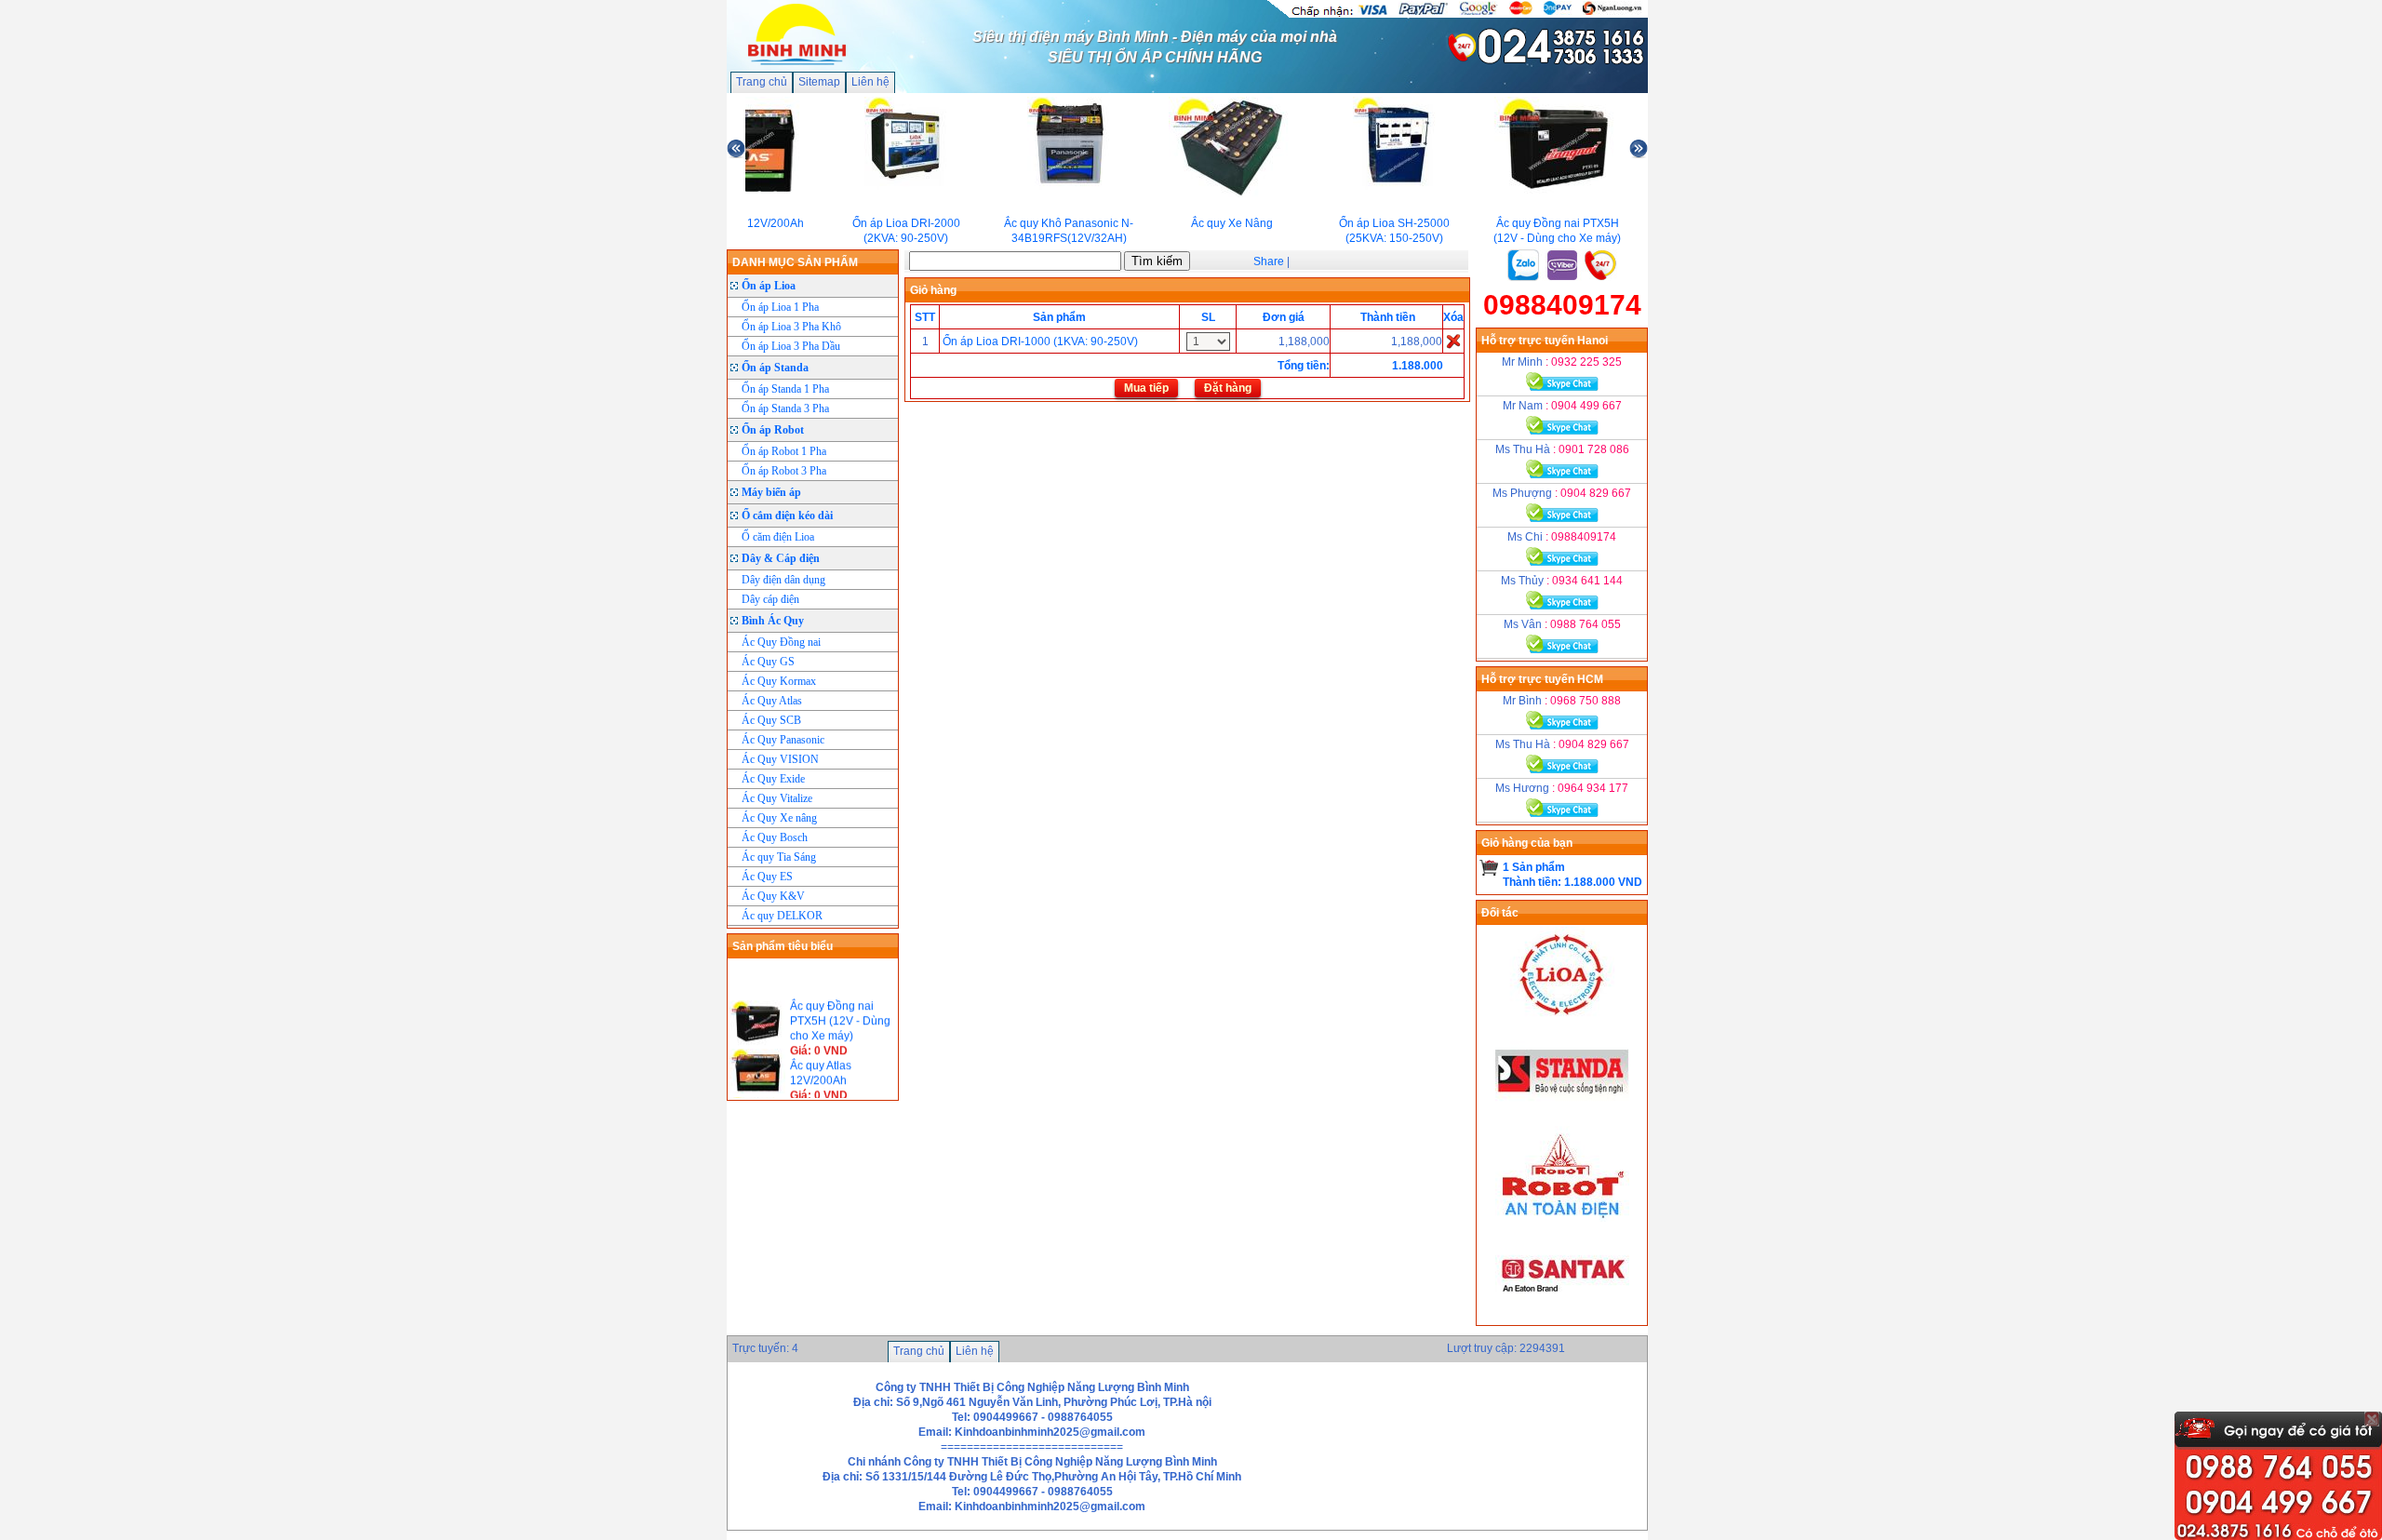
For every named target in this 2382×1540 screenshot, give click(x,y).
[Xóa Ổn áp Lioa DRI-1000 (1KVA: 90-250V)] (1453, 341)
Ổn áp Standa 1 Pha (785, 389)
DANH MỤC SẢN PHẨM (795, 262)
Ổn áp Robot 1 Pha (784, 451)
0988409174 (1562, 305)
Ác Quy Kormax (779, 681)
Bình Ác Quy (773, 621)
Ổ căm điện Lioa (778, 537)
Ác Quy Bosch (775, 837)
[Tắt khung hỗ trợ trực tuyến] (2372, 1419)
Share (1269, 261)
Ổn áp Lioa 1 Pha (780, 307)
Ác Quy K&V (773, 896)
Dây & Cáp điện (781, 558)
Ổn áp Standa (775, 368)
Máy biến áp (771, 492)
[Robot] (1562, 1218)
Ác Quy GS (768, 662)
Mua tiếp (1146, 388)
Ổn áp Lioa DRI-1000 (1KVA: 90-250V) (1040, 341)
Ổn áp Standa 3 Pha (785, 408)
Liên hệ (870, 82)
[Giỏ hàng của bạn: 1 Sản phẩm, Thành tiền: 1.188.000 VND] (1489, 867)
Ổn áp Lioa (769, 286)
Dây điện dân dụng (783, 580)
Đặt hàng (1228, 388)
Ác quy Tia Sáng (779, 857)
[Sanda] (1562, 1118)
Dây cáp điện (770, 599)
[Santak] (1562, 1318)
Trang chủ (762, 82)
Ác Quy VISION (780, 759)
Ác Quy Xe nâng (779, 818)
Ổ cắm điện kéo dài (787, 516)
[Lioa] (1562, 1019)
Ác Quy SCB (771, 720)
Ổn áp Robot (773, 430)
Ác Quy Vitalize (777, 798)
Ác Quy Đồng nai (781, 642)
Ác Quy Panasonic (783, 740)
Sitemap (819, 82)
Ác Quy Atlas (772, 701)
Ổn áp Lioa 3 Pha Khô (791, 327)
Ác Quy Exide (773, 779)
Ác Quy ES (767, 877)
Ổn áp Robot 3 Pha (784, 471)
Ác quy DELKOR (782, 916)
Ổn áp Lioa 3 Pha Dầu (791, 346)
